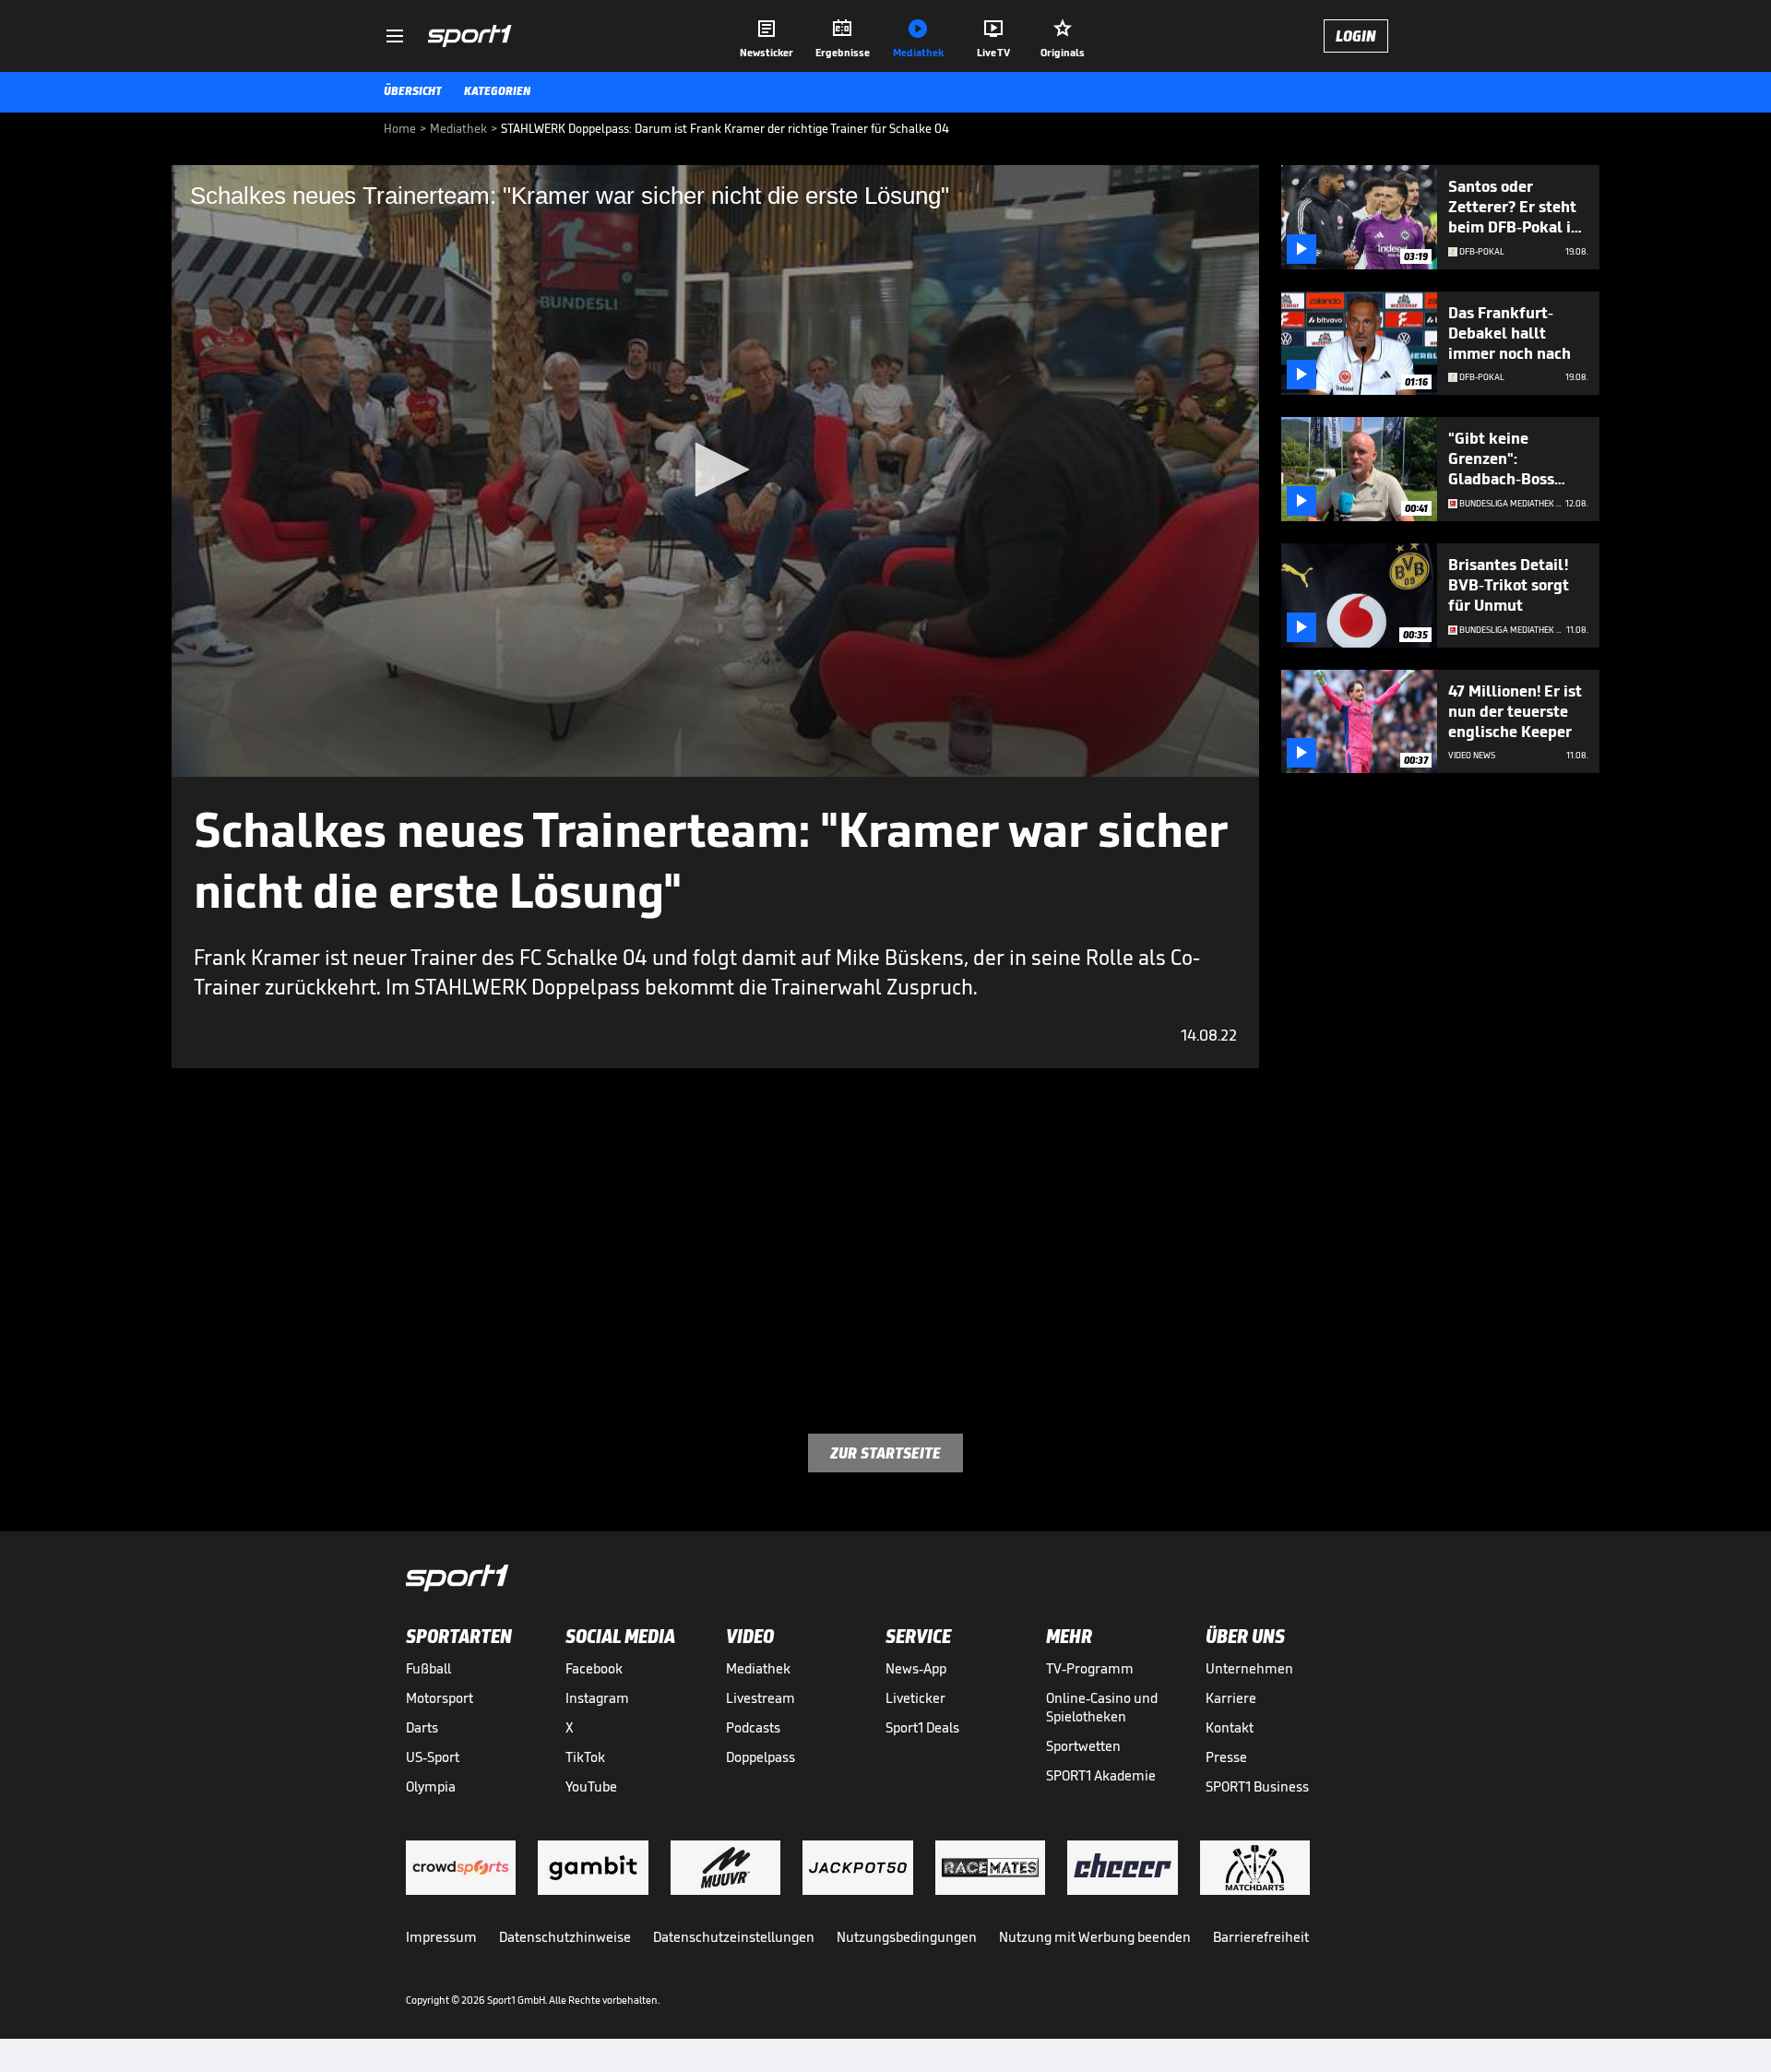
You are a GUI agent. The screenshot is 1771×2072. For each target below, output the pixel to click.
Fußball (428, 1668)
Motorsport (440, 1698)
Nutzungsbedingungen (907, 1937)
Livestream (761, 1698)
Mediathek (758, 1668)
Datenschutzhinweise (565, 1937)
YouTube (591, 1786)
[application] (715, 471)
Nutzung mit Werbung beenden (1095, 1937)
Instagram (597, 1698)
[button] (716, 470)
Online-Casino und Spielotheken (1102, 1707)
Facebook (594, 1668)
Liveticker (915, 1698)
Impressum (441, 1937)
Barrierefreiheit (1261, 1937)
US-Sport (433, 1757)
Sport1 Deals (922, 1727)
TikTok (585, 1757)
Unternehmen (1249, 1668)
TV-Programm (1090, 1668)
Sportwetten (1083, 1746)
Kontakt (1230, 1727)
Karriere (1231, 1698)
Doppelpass (761, 1757)
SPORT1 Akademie (1101, 1775)
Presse (1226, 1757)
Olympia (431, 1786)
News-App (916, 1668)
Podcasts (753, 1727)
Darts (422, 1727)
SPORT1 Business (1257, 1786)
